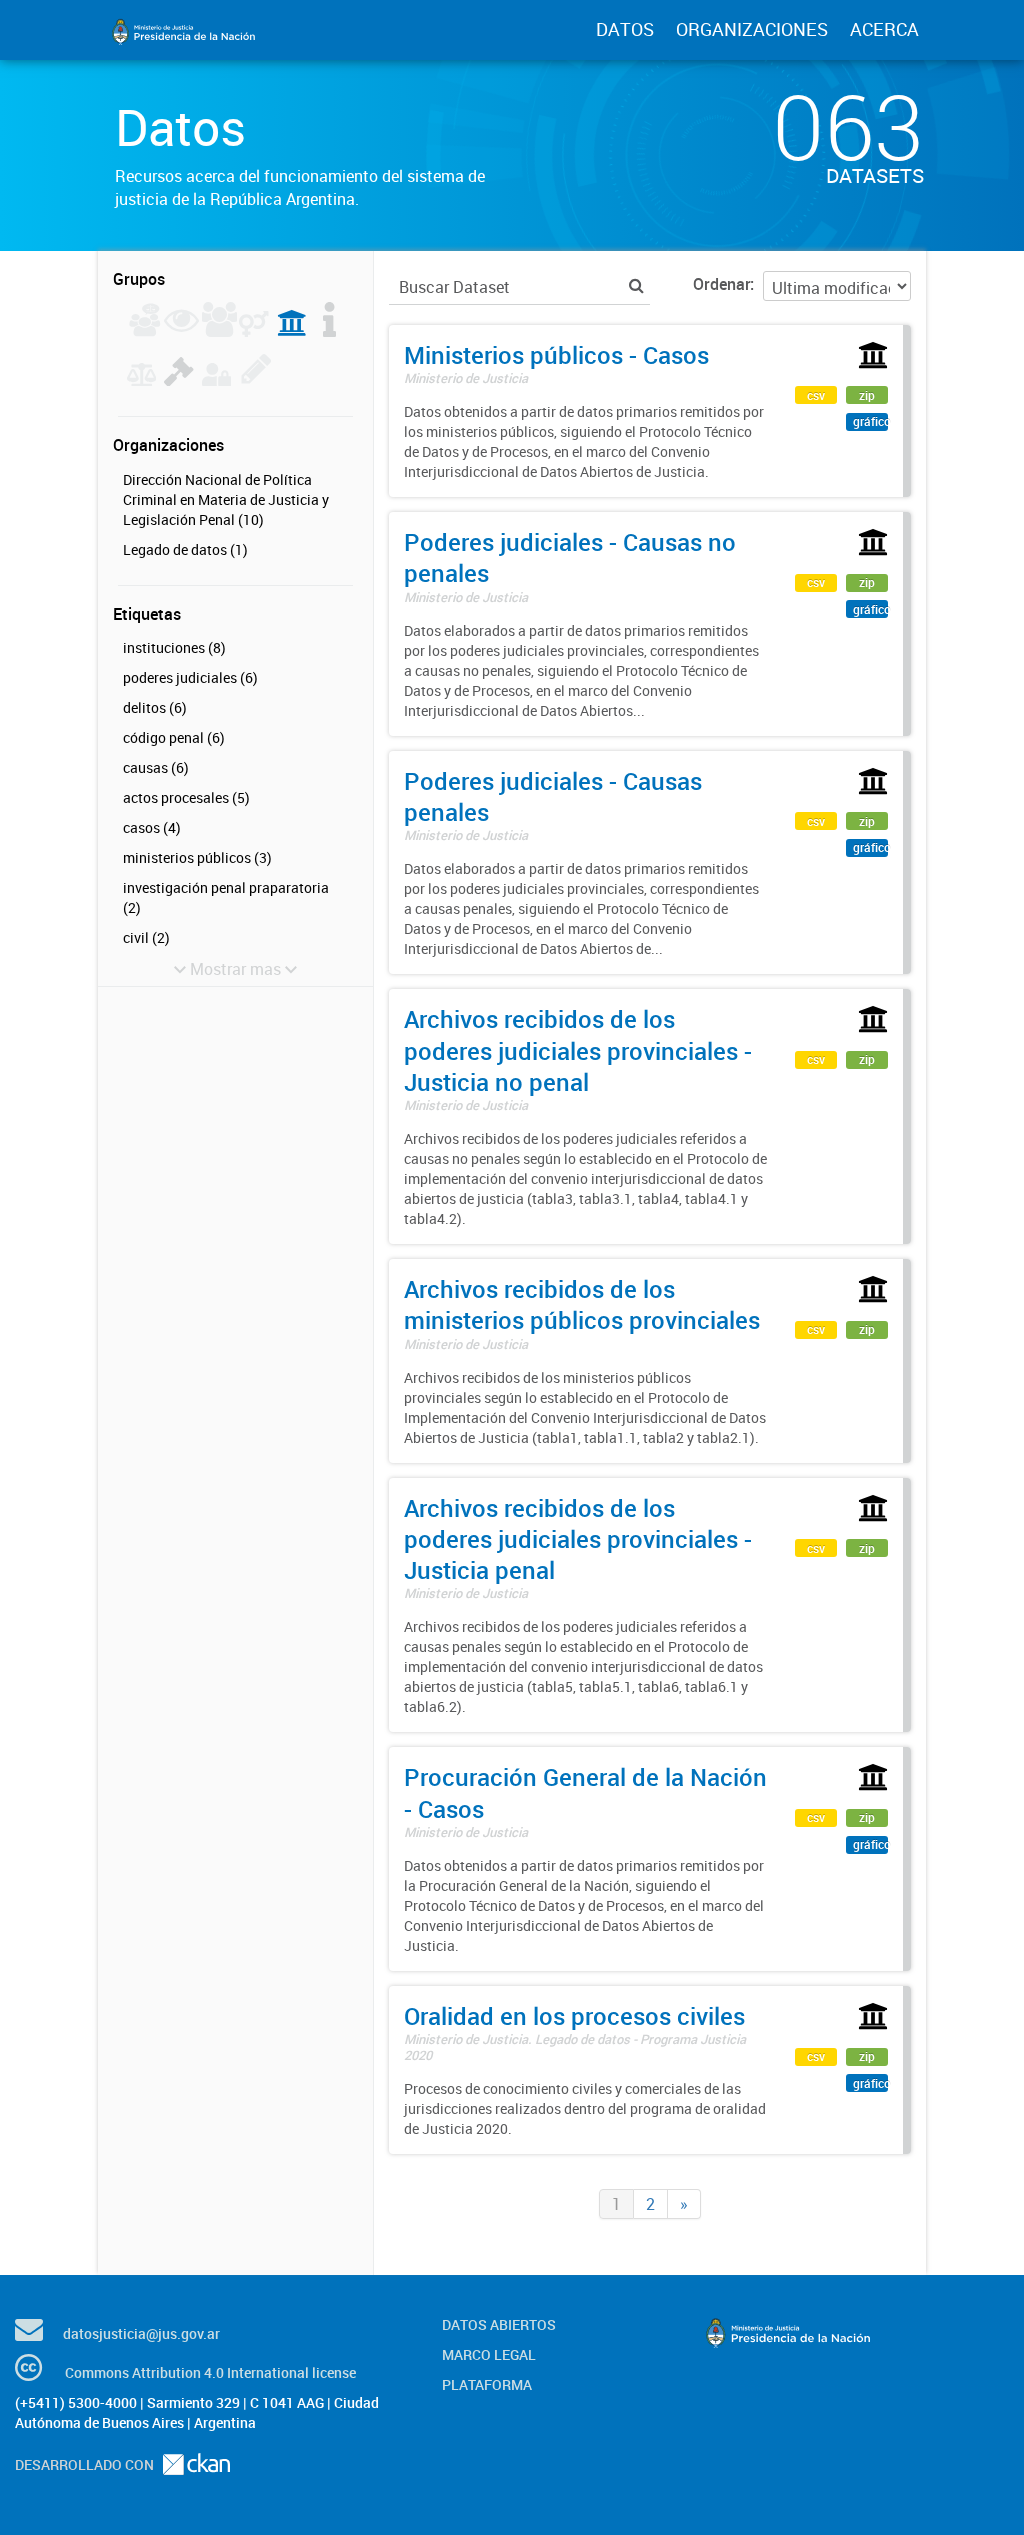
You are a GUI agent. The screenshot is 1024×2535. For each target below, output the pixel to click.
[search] (636, 285)
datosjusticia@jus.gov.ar (141, 2333)
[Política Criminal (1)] (179, 380)
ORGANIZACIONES (752, 29)
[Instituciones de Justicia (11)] (292, 331)
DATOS (625, 29)
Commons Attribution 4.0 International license (210, 2372)
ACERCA (884, 29)
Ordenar (721, 284)
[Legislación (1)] (329, 331)
